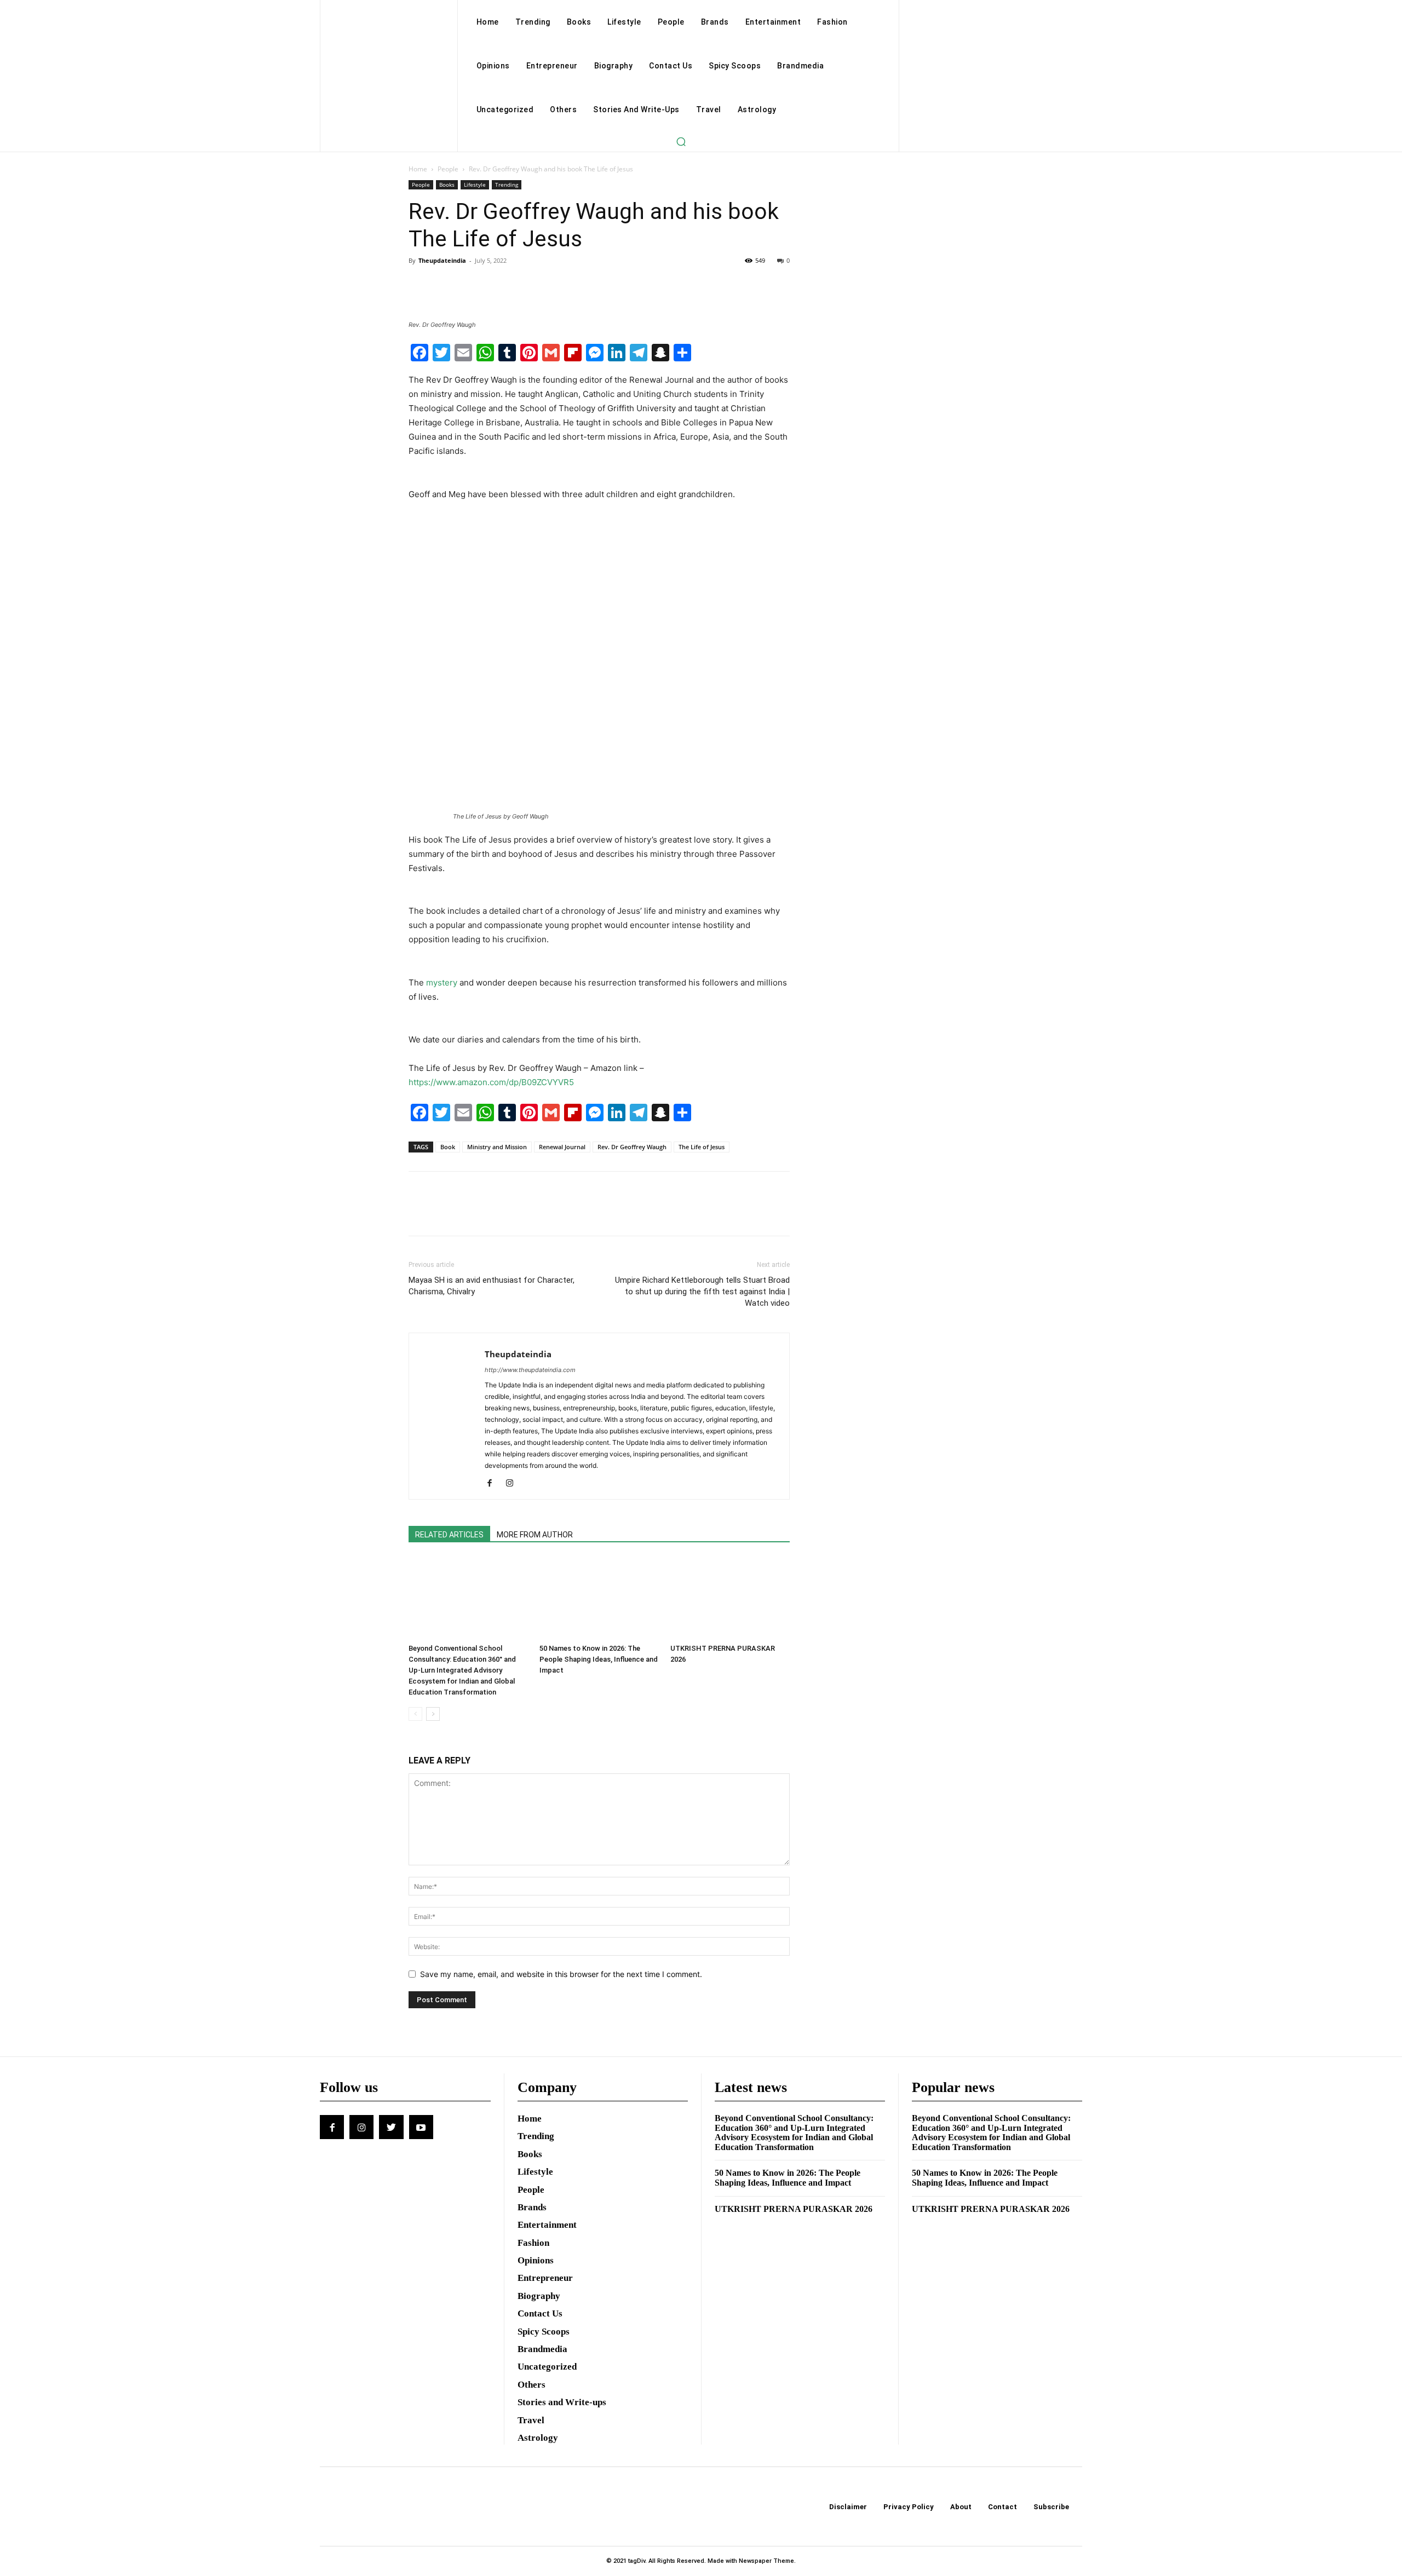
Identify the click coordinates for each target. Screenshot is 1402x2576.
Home (418, 169)
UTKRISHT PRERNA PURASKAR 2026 (794, 2209)
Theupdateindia (442, 260)
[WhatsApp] (495, 285)
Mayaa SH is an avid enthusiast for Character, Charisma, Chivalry (492, 1286)
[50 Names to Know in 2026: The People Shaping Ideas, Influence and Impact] (599, 1598)
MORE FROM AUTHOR (535, 1535)
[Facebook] (420, 285)
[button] (681, 141)
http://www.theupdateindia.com (530, 1370)
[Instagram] (513, 1484)
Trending (507, 185)
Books (447, 185)
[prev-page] (415, 1714)
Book (448, 1147)
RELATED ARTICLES (449, 1535)
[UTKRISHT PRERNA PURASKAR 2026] (730, 1598)
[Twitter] (445, 285)
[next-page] (433, 1714)
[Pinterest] (470, 285)
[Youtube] (421, 2127)
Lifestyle (475, 185)
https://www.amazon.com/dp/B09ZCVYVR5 (491, 1082)
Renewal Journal (562, 1147)
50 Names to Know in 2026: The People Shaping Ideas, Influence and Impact (599, 1659)
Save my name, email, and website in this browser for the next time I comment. (561, 1974)
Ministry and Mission (497, 1147)
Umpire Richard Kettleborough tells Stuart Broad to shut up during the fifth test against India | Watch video (702, 1292)
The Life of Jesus (702, 1147)
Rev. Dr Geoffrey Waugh (632, 1147)
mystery (442, 982)
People (448, 169)
